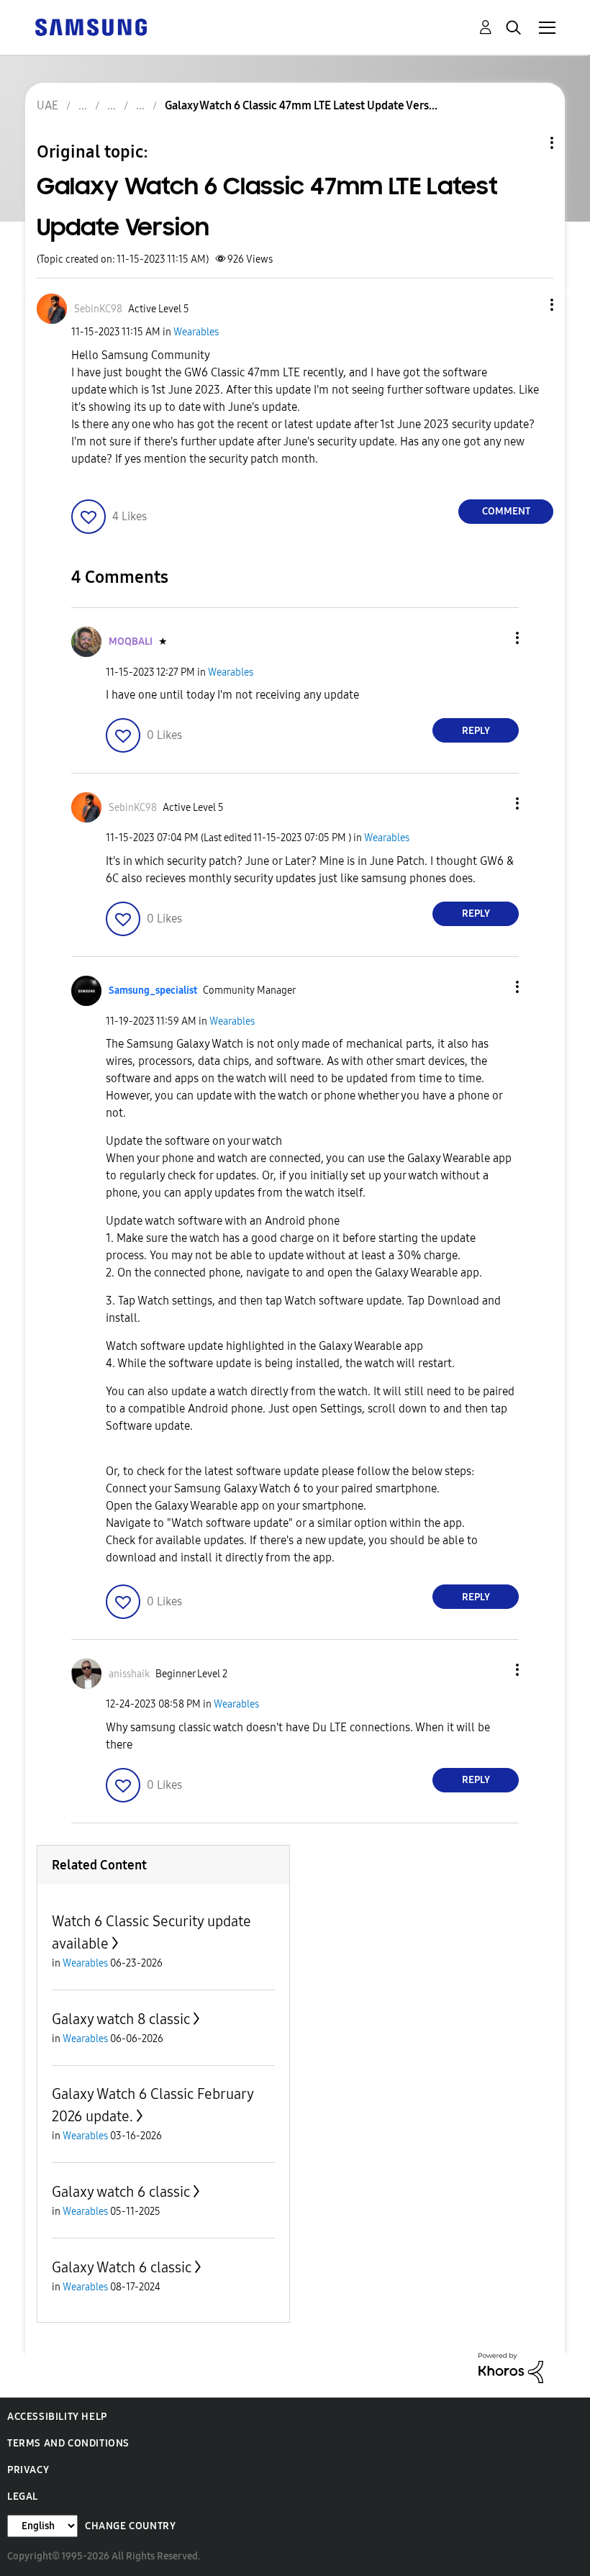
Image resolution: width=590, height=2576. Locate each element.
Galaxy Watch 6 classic (122, 2267)
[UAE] (91, 26)
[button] (528, 305)
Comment (506, 511)
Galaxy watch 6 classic (121, 2192)
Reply (476, 731)
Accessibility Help (57, 2417)
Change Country (130, 2526)
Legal (23, 2496)
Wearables (196, 332)
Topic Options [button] (527, 143)
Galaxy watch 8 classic (121, 2019)
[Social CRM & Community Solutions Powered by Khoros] (511, 2367)
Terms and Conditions (68, 2443)
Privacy (28, 2470)
